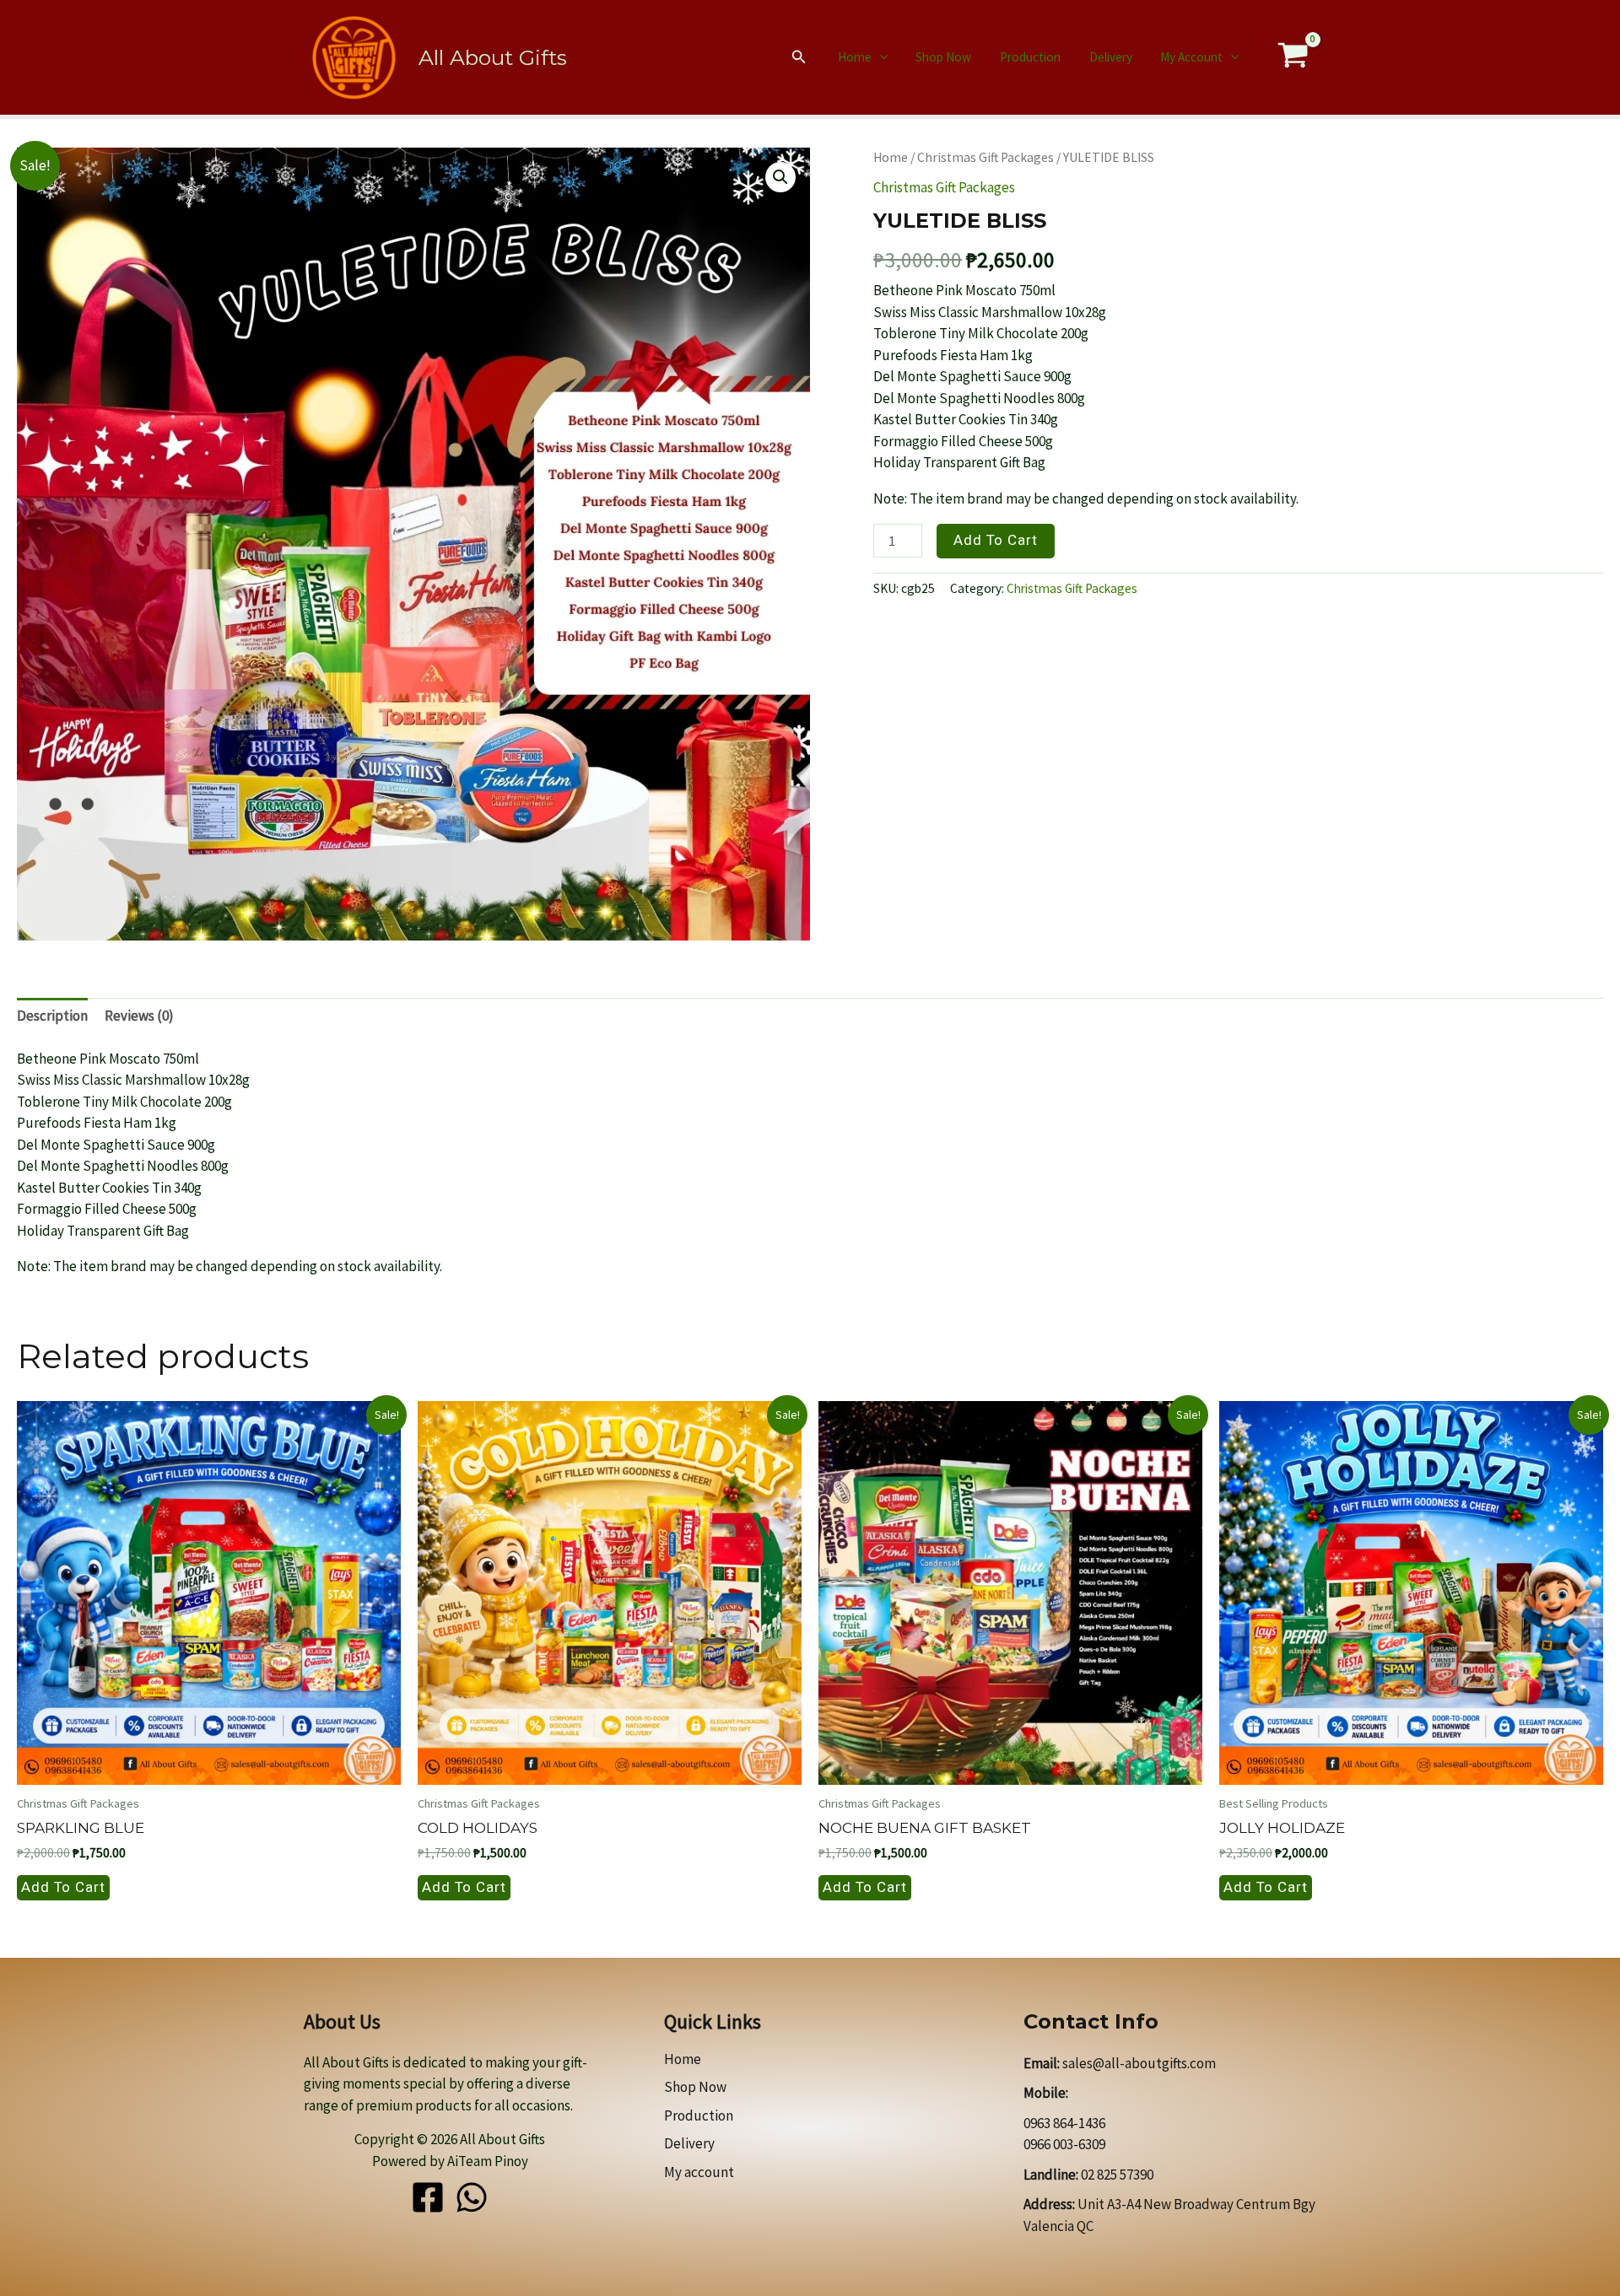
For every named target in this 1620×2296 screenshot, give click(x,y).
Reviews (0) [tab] (139, 1016)
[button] (799, 57)
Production (1030, 57)
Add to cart (996, 540)
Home (855, 57)
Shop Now (943, 57)
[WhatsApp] (472, 2197)
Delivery (1111, 57)
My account (1191, 57)
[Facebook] (428, 2197)
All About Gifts (493, 57)
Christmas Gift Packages (985, 157)
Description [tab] (52, 1016)
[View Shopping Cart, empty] (1293, 58)
